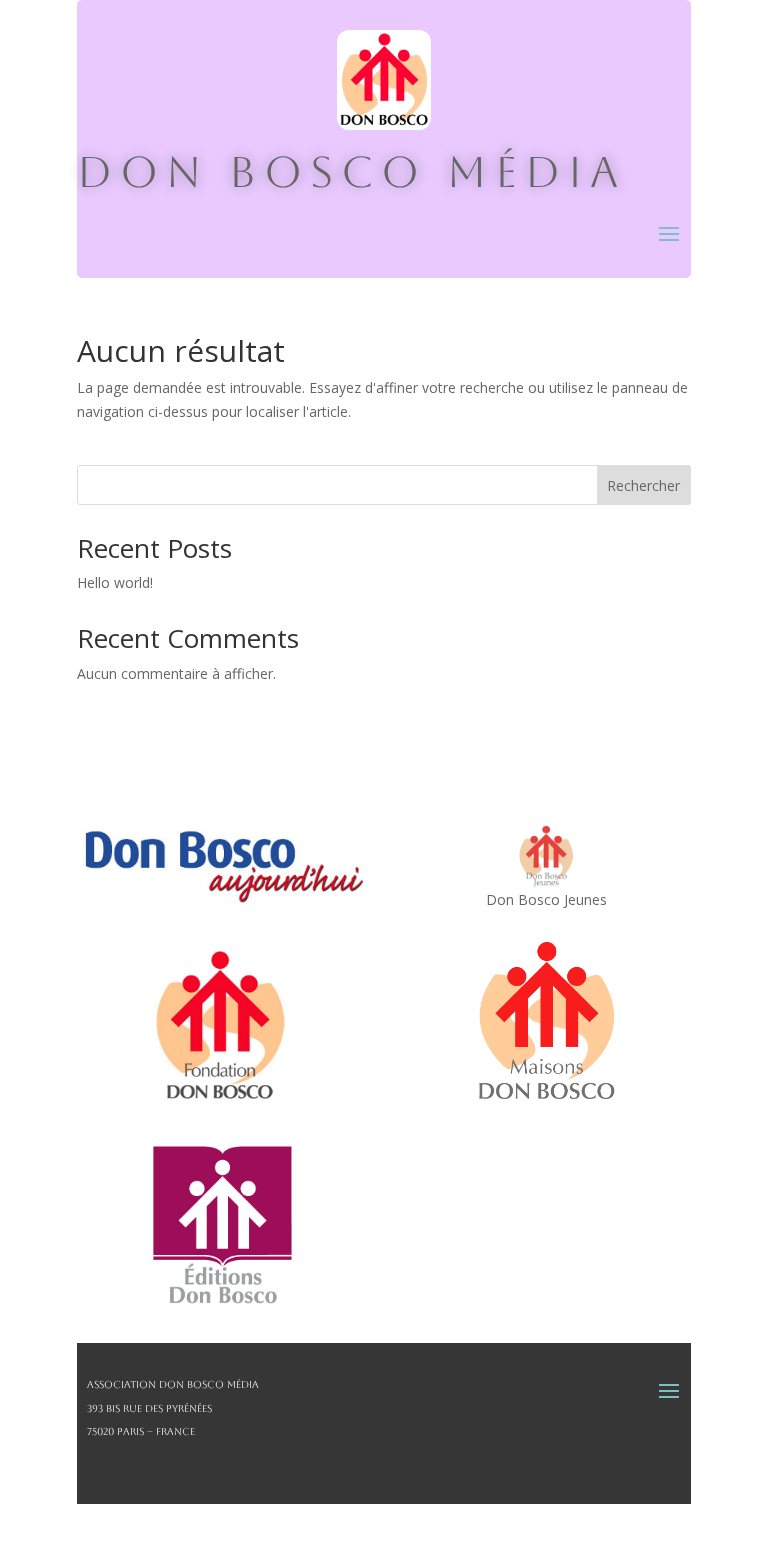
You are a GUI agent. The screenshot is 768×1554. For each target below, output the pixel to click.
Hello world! (115, 582)
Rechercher (643, 485)
